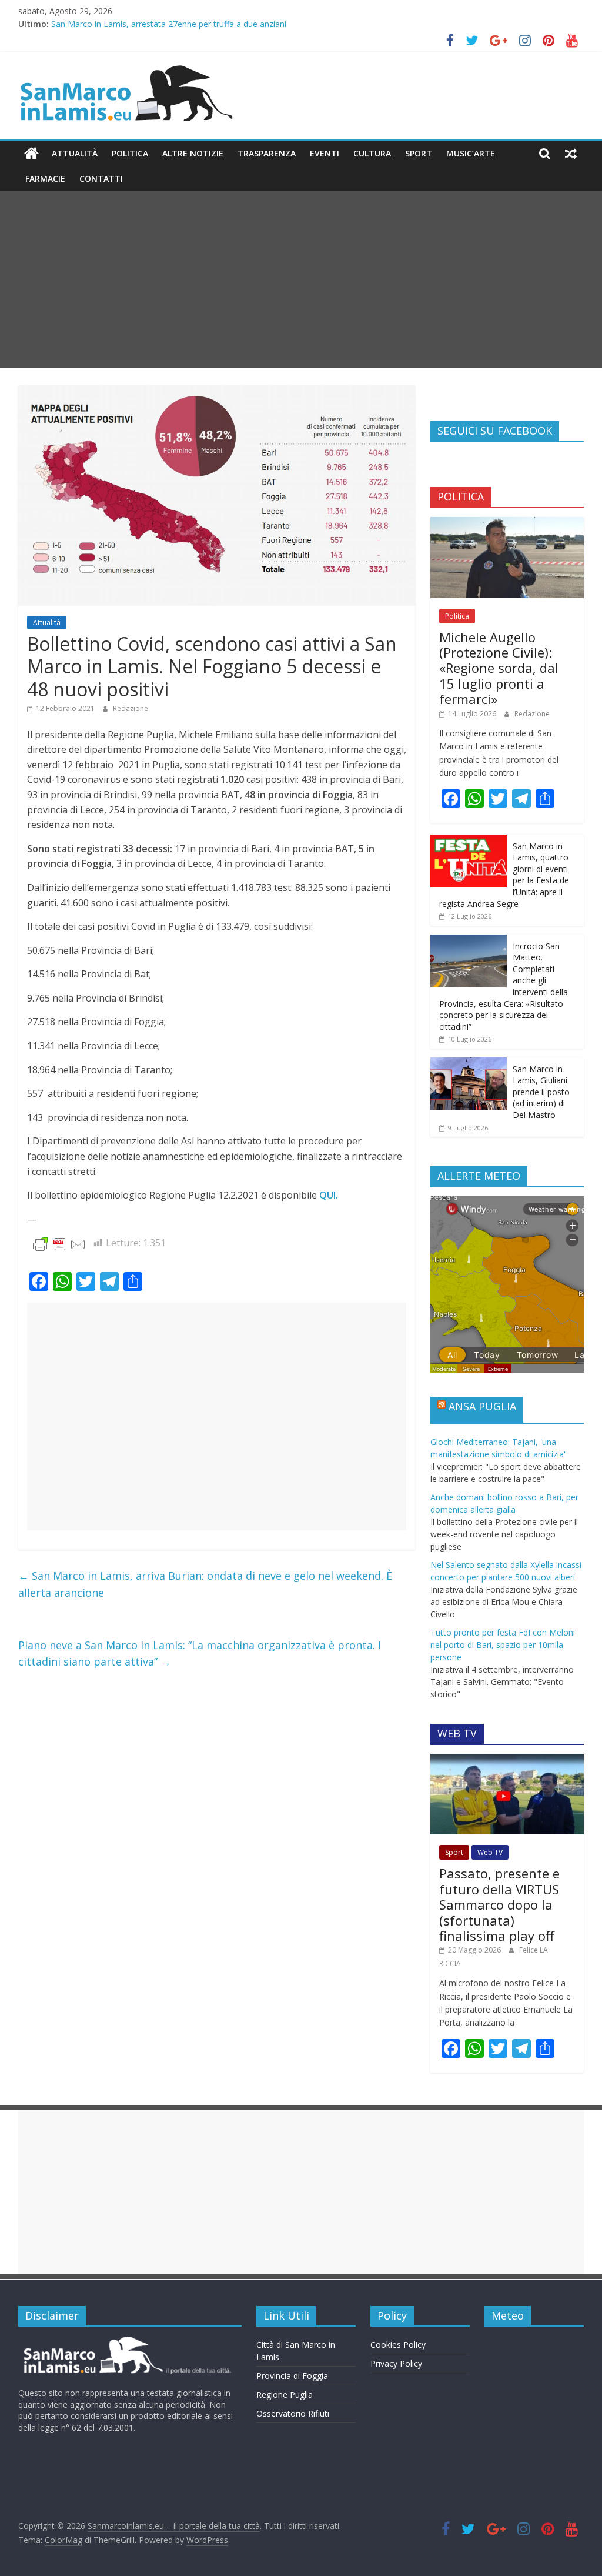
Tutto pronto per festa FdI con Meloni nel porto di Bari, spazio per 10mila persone (503, 1645)
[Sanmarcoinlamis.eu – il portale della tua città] (31, 154)
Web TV (490, 1852)
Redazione (131, 708)
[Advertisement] (301, 279)
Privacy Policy (396, 2363)
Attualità (75, 153)
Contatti (101, 178)
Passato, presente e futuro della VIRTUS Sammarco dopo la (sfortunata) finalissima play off (499, 1904)
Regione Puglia (285, 2395)
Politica (130, 153)
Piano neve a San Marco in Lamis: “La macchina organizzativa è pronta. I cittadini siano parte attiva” (200, 1654)
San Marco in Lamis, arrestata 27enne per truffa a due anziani (169, 24)
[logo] (126, 2341)
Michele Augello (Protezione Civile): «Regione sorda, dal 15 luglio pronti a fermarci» (499, 668)
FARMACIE (45, 178)
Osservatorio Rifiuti (293, 2413)
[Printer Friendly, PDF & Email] (59, 1244)
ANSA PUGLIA (482, 1406)
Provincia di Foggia (292, 2376)
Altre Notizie (193, 153)
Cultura (372, 153)
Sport (419, 153)
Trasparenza (267, 153)
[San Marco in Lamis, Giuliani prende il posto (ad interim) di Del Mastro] (469, 1064)
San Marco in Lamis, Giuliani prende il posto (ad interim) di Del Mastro (541, 1092)
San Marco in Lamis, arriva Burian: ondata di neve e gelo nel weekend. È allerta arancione (205, 1584)
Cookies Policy (398, 2345)
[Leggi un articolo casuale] (571, 154)
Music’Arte (471, 153)
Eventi (325, 153)
